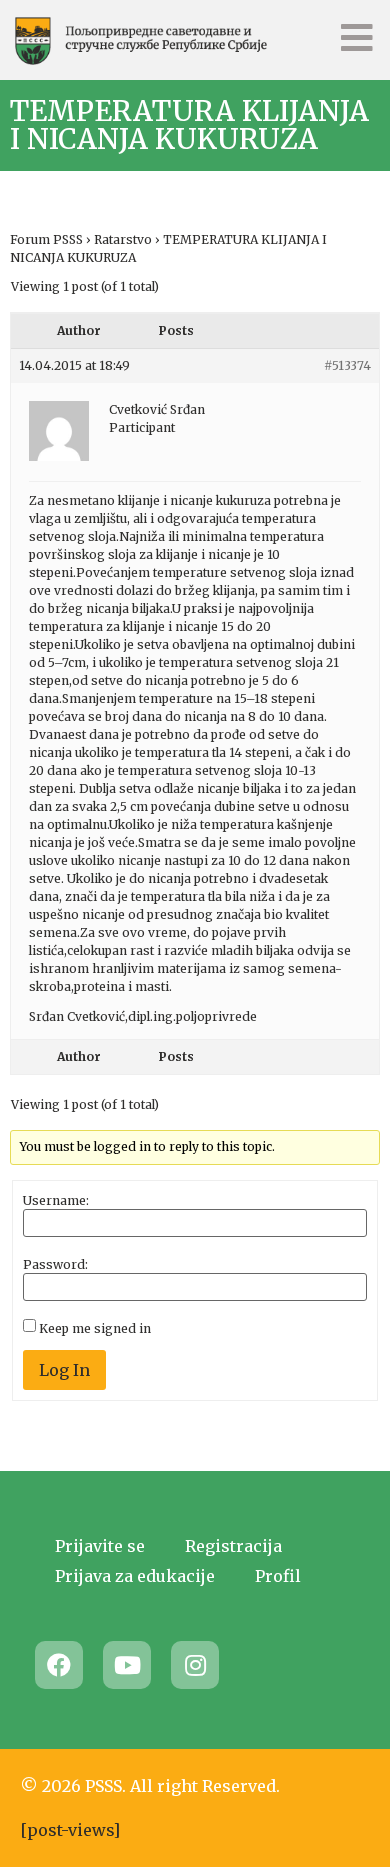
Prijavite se (100, 1546)
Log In (64, 1370)
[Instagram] (195, 1665)
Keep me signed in (95, 1329)
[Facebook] (59, 1665)
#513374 (347, 365)
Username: (56, 1201)
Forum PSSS (46, 239)
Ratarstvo (123, 239)
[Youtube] (127, 1665)
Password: (55, 1265)
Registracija (233, 1546)
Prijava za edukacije (135, 1576)
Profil (278, 1576)
